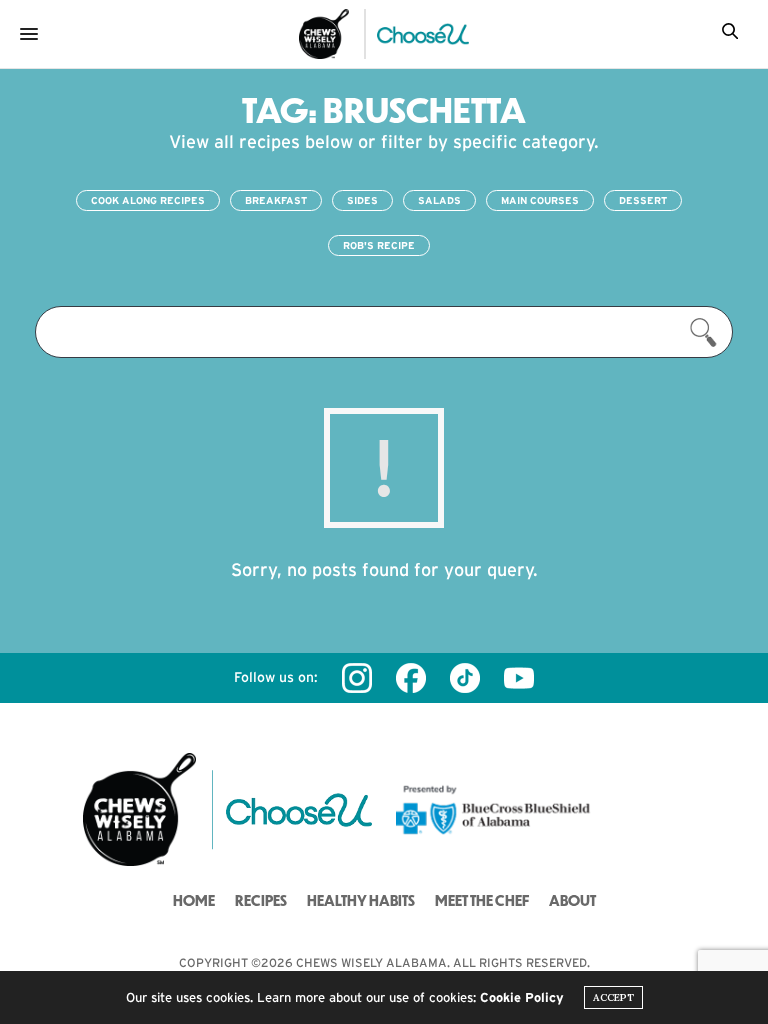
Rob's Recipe (379, 245)
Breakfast (276, 200)
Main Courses (540, 200)
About (572, 900)
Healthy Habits (361, 900)
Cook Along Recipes (148, 200)
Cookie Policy (522, 997)
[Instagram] (357, 678)
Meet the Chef (482, 900)
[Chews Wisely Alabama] (324, 34)
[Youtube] (519, 678)
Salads (439, 200)
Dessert (643, 200)
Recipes (261, 900)
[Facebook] (411, 678)
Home (194, 900)
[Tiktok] (465, 678)
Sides (362, 200)
